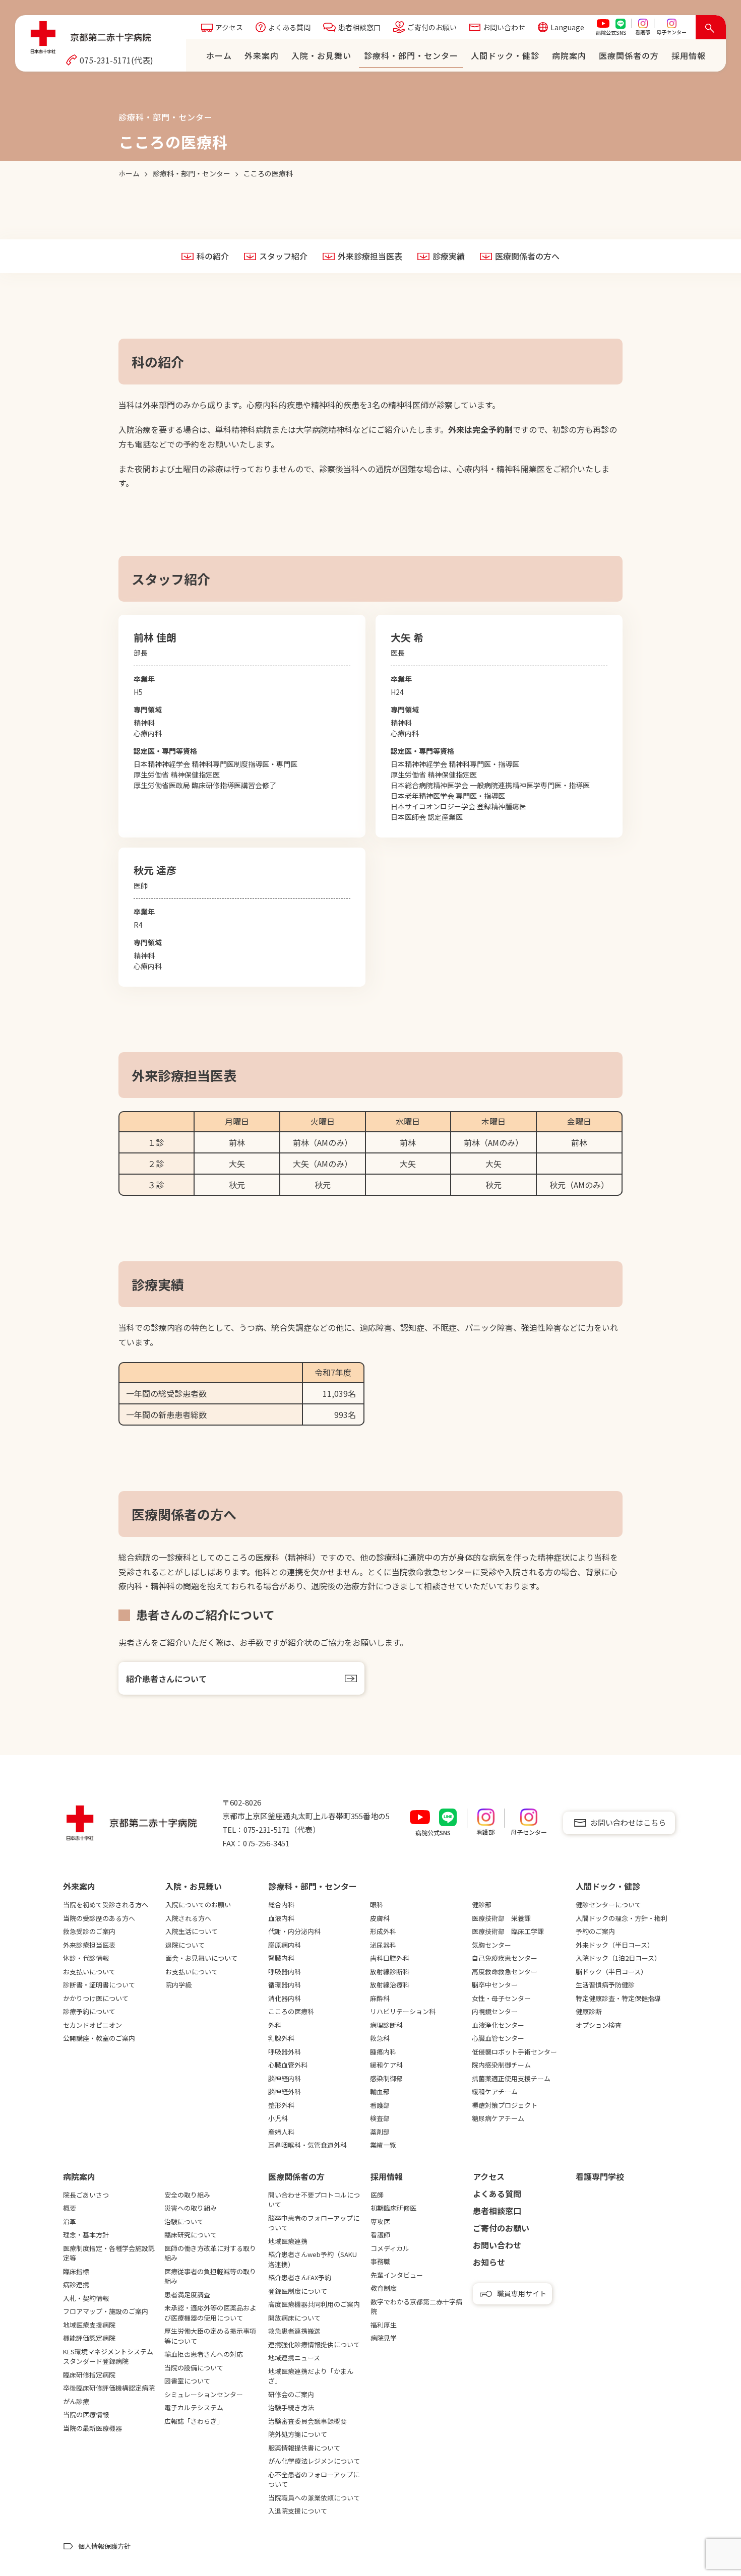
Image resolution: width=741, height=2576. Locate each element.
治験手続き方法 (291, 2407)
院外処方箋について (298, 2434)
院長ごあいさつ (86, 2195)
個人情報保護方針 (104, 2546)
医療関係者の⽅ (629, 55)
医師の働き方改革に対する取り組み (210, 2253)
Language (567, 27)
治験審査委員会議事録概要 (307, 2421)
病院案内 (569, 55)
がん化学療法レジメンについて (314, 2461)
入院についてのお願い (198, 1905)
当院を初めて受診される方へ (106, 1905)
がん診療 (76, 2401)
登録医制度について (298, 2291)
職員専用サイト (522, 2293)
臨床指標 (76, 2271)
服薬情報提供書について (304, 2448)
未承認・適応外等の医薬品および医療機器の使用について (210, 2313)
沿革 (70, 2221)
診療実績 (449, 256)
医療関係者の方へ (527, 256)
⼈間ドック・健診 (505, 55)
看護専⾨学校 (600, 2176)
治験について (184, 2221)
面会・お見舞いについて (201, 1958)
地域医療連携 (288, 2241)
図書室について (187, 2381)
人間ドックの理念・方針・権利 (622, 1918)
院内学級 (178, 1985)
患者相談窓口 (359, 27)
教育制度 (384, 2288)
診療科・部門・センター (411, 55)
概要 (70, 2208)
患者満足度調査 (187, 2295)
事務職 (380, 2261)
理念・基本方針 (86, 2235)
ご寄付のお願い (432, 27)
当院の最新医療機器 (92, 2428)
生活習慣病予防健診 (605, 1985)
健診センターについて (608, 1905)
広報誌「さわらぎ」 (194, 2421)
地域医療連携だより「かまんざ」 (311, 2376)
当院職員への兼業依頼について (314, 2498)
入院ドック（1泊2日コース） (618, 1958)
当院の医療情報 (86, 2414)
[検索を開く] (711, 27)
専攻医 (380, 2221)
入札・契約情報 (86, 2298)
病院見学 (384, 2338)
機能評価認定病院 (89, 2338)
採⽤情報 (689, 55)
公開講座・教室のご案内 (99, 2038)
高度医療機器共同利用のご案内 (314, 2304)
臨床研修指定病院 (89, 2375)
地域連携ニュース (294, 2358)
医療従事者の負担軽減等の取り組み (210, 2276)
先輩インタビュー (397, 2275)
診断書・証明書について (99, 1985)
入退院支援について (298, 2511)
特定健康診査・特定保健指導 (618, 1998)
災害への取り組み (191, 2208)
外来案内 (262, 55)
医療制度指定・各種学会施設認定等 (109, 2253)
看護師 (380, 2235)
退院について (185, 1945)
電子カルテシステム (194, 2407)
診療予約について (89, 2011)
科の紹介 (213, 256)
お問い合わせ (504, 27)
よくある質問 (289, 27)
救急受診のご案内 (89, 1931)
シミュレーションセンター (204, 2394)
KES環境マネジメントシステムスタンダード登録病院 (108, 2357)
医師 (377, 2195)
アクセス (229, 27)
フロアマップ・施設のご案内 (106, 2311)
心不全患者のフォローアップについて (314, 2480)
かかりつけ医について (96, 1998)
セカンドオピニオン (92, 2025)
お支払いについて (89, 1972)
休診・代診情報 (86, 1958)
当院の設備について (194, 2368)
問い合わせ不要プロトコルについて (314, 2200)
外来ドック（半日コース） (615, 1945)
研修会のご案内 (291, 2394)
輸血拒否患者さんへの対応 (204, 2354)
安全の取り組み (187, 2195)
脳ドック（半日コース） (611, 1972)
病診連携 (76, 2284)
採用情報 (387, 2176)
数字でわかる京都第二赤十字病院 (416, 2307)
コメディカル (390, 2248)
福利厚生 (384, 2325)
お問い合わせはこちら (628, 1822)
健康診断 (589, 2011)
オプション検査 (599, 2025)
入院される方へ (188, 1918)
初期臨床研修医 (393, 2208)
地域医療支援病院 (89, 2325)
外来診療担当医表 (370, 256)
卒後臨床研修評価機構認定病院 (109, 2388)
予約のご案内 (595, 1931)
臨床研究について (191, 2235)
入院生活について (192, 1931)
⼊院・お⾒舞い (321, 55)
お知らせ (489, 2262)
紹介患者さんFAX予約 (300, 2277)
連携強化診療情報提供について (314, 2344)
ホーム (219, 55)
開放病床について (294, 2318)
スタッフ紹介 (283, 256)
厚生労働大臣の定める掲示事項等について (210, 2336)
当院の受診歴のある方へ (99, 1918)
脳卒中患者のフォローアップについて (314, 2223)
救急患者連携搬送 (294, 2331)
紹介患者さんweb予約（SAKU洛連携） (313, 2259)
